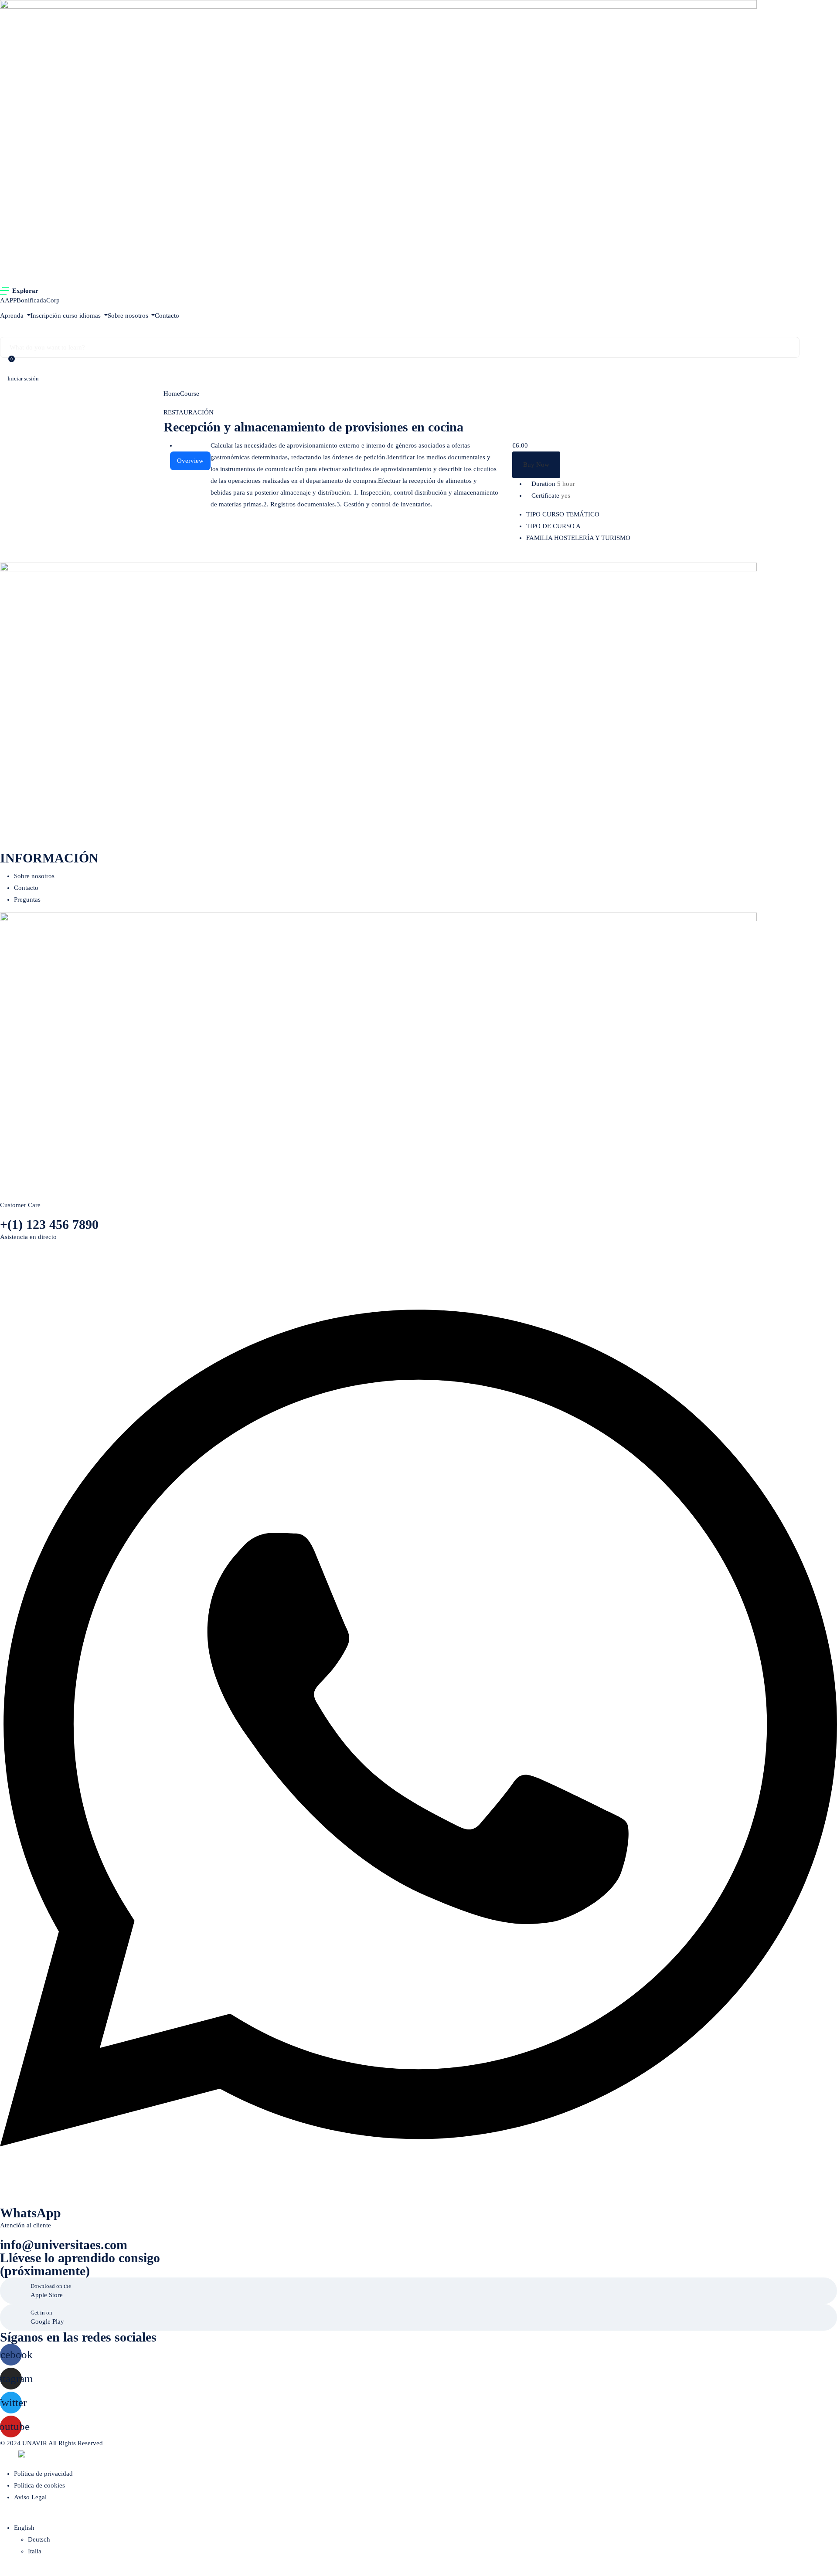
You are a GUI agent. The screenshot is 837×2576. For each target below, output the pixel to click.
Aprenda (13, 316)
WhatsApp (31, 2213)
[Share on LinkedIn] (597, 557)
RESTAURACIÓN (189, 412)
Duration (543, 484)
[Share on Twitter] (590, 557)
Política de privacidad (43, 2474)
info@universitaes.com (64, 2245)
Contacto (167, 316)
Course (190, 394)
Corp (53, 300)
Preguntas (27, 899)
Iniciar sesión (23, 378)
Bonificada (31, 300)
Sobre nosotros (129, 316)
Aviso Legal (30, 2497)
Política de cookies (39, 2485)
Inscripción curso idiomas (66, 316)
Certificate (545, 496)
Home (172, 394)
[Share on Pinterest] (603, 557)
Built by (9, 2456)
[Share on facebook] (583, 557)
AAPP (8, 300)
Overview (190, 461)
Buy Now (536, 465)
